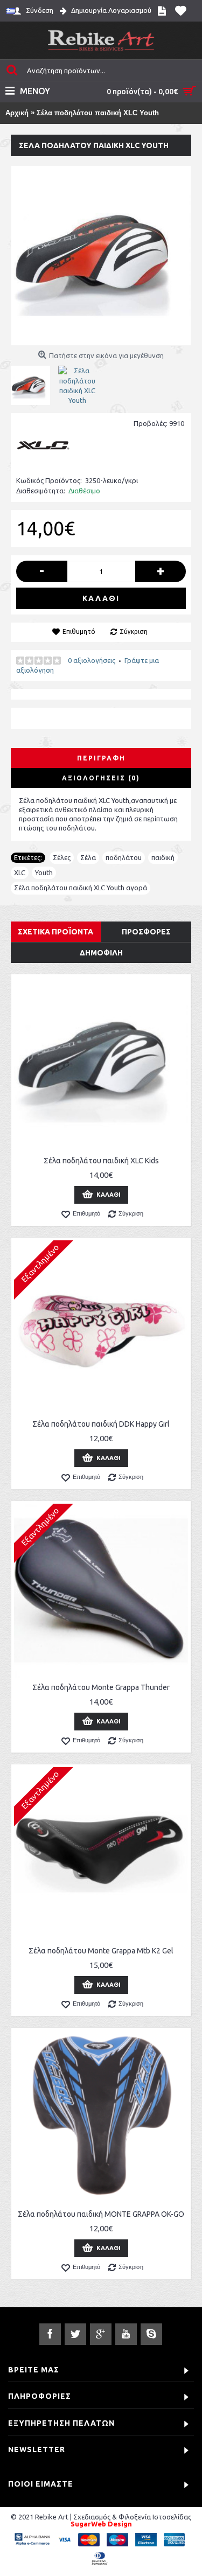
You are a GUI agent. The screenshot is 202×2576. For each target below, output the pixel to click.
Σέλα (88, 857)
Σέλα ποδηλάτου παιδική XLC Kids (101, 1161)
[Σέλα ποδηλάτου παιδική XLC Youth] (101, 256)
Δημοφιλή (101, 953)
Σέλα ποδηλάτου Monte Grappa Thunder (101, 1687)
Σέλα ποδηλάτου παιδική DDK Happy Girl (101, 1424)
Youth (44, 872)
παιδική (163, 857)
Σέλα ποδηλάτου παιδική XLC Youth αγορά (81, 888)
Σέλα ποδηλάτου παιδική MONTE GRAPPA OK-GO (101, 2214)
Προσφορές (146, 932)
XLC (20, 872)
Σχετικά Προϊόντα (55, 932)
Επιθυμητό (79, 631)
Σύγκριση (134, 631)
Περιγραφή (101, 758)
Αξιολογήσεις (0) (101, 778)
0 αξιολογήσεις (92, 660)
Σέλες (62, 857)
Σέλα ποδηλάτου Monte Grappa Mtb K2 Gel (101, 1951)
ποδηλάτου (124, 857)
